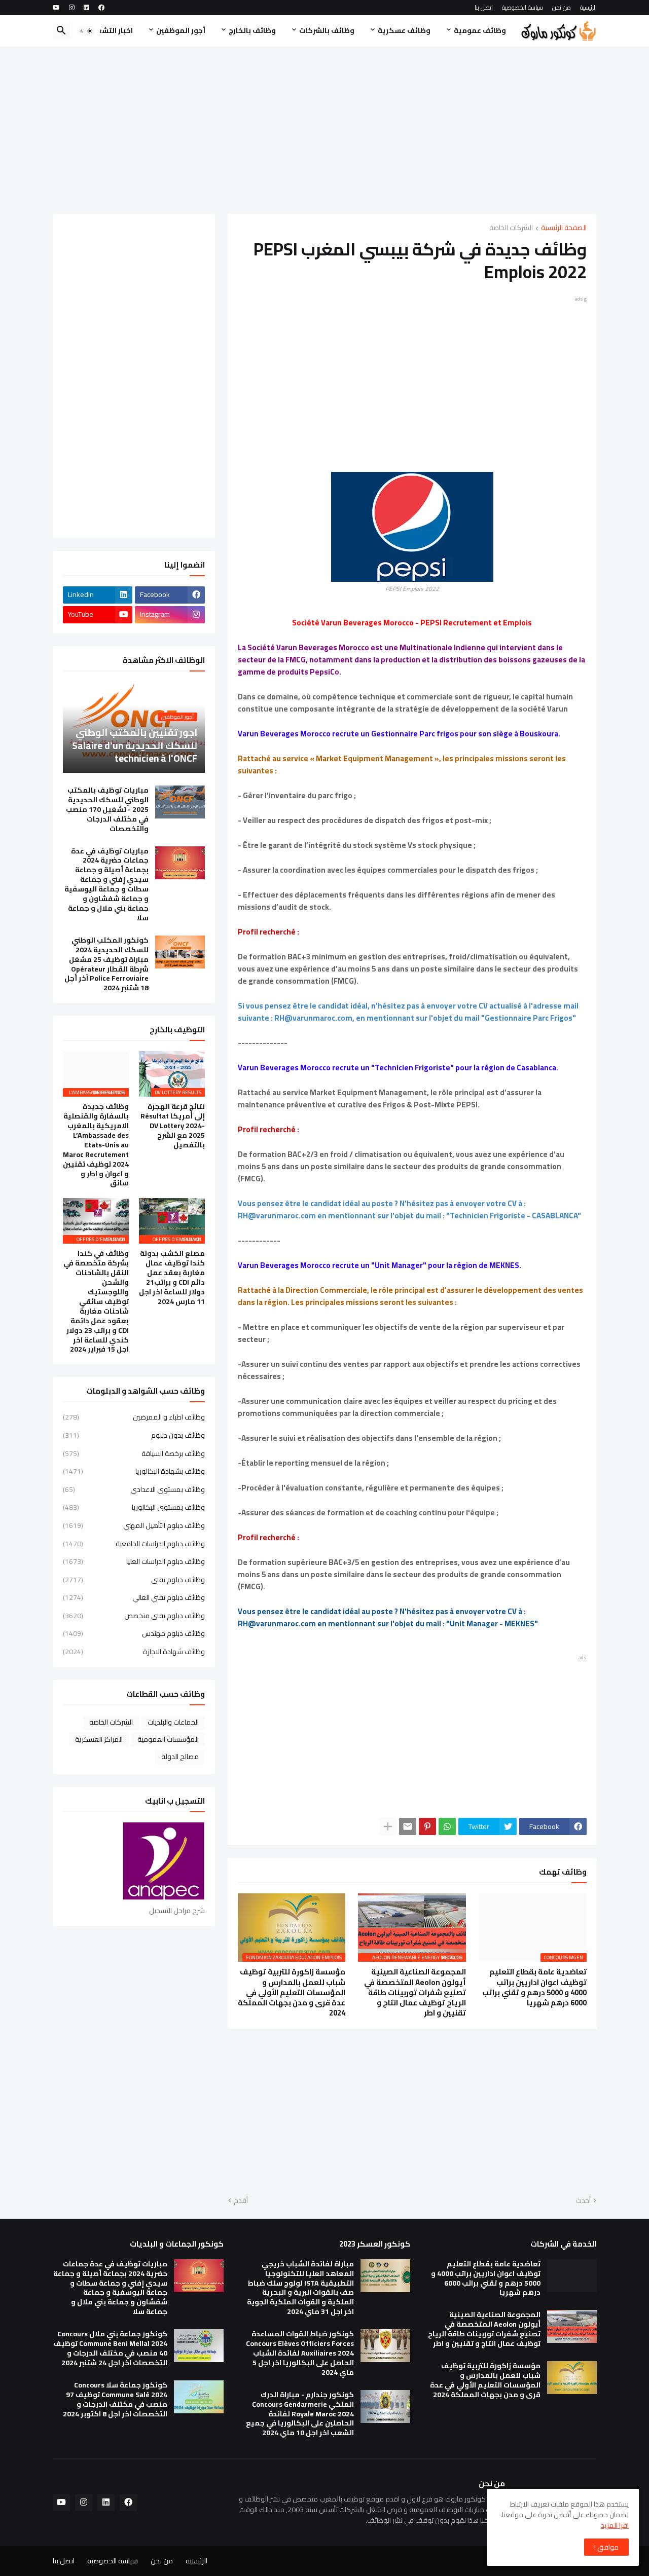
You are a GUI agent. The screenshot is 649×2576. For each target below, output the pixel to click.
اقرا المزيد (615, 2525)
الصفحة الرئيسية (564, 228)
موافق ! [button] (606, 2547)
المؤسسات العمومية (168, 1739)
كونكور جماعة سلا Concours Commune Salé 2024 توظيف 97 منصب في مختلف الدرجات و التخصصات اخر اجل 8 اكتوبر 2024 (115, 2400)
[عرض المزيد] (388, 1826)
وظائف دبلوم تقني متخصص (134, 1616)
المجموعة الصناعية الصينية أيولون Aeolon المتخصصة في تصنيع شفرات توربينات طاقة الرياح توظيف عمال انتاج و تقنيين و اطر (415, 1992)
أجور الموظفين (181, 30)
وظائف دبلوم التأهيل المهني (134, 1525)
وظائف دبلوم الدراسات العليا (134, 1561)
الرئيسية (588, 7)
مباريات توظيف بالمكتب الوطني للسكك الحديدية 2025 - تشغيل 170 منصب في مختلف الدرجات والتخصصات (107, 810)
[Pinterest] (427, 1826)
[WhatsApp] (447, 1826)
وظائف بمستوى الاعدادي (134, 1489)
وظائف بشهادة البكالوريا (134, 1471)
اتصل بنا (484, 7)
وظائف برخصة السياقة (134, 1453)
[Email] (408, 1826)
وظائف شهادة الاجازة (134, 1651)
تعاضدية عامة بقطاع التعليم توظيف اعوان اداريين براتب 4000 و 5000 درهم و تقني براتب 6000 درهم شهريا (534, 1987)
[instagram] (72, 8)
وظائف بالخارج (252, 30)
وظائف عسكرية (404, 30)
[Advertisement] (325, 130)
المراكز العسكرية (99, 1739)
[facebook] (101, 8)
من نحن (562, 7)
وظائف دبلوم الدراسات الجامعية (134, 1544)
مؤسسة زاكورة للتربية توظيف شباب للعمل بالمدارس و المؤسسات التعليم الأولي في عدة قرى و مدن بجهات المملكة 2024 (292, 1992)
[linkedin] (86, 8)
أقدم (241, 2201)
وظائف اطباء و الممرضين (134, 1418)
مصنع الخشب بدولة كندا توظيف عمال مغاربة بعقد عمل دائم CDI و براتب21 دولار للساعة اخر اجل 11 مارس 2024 (172, 1277)
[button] (86, 31)
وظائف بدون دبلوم (134, 1435)
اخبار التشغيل (110, 30)
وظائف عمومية (480, 30)
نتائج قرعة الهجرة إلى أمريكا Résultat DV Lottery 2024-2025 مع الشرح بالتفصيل (173, 1126)
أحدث (583, 2201)
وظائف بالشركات (327, 30)
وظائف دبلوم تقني (134, 1580)
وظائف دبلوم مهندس (134, 1633)
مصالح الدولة (180, 1757)
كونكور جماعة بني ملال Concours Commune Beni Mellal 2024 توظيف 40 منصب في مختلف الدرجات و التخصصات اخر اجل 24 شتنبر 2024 (110, 2348)
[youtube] (56, 8)
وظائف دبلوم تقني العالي (134, 1597)
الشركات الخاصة (511, 228)
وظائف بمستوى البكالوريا (134, 1507)
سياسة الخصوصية (522, 7)
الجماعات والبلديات (173, 1722)
